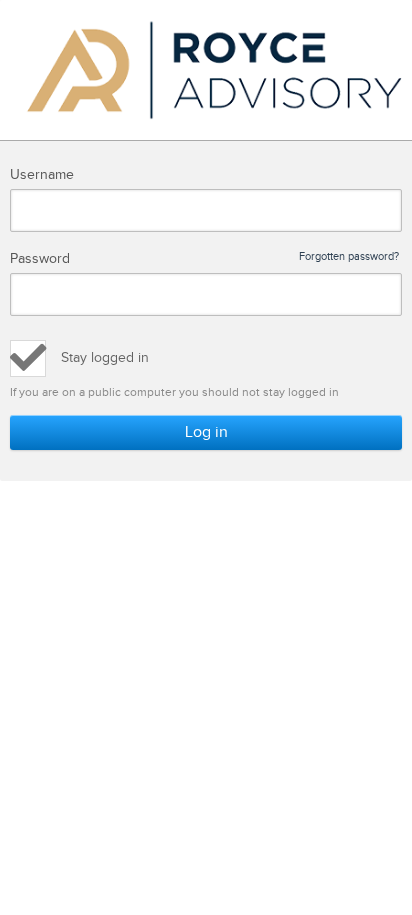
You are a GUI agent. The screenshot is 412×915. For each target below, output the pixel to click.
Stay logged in (105, 358)
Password (204, 259)
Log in (206, 432)
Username (42, 175)
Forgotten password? (349, 257)
